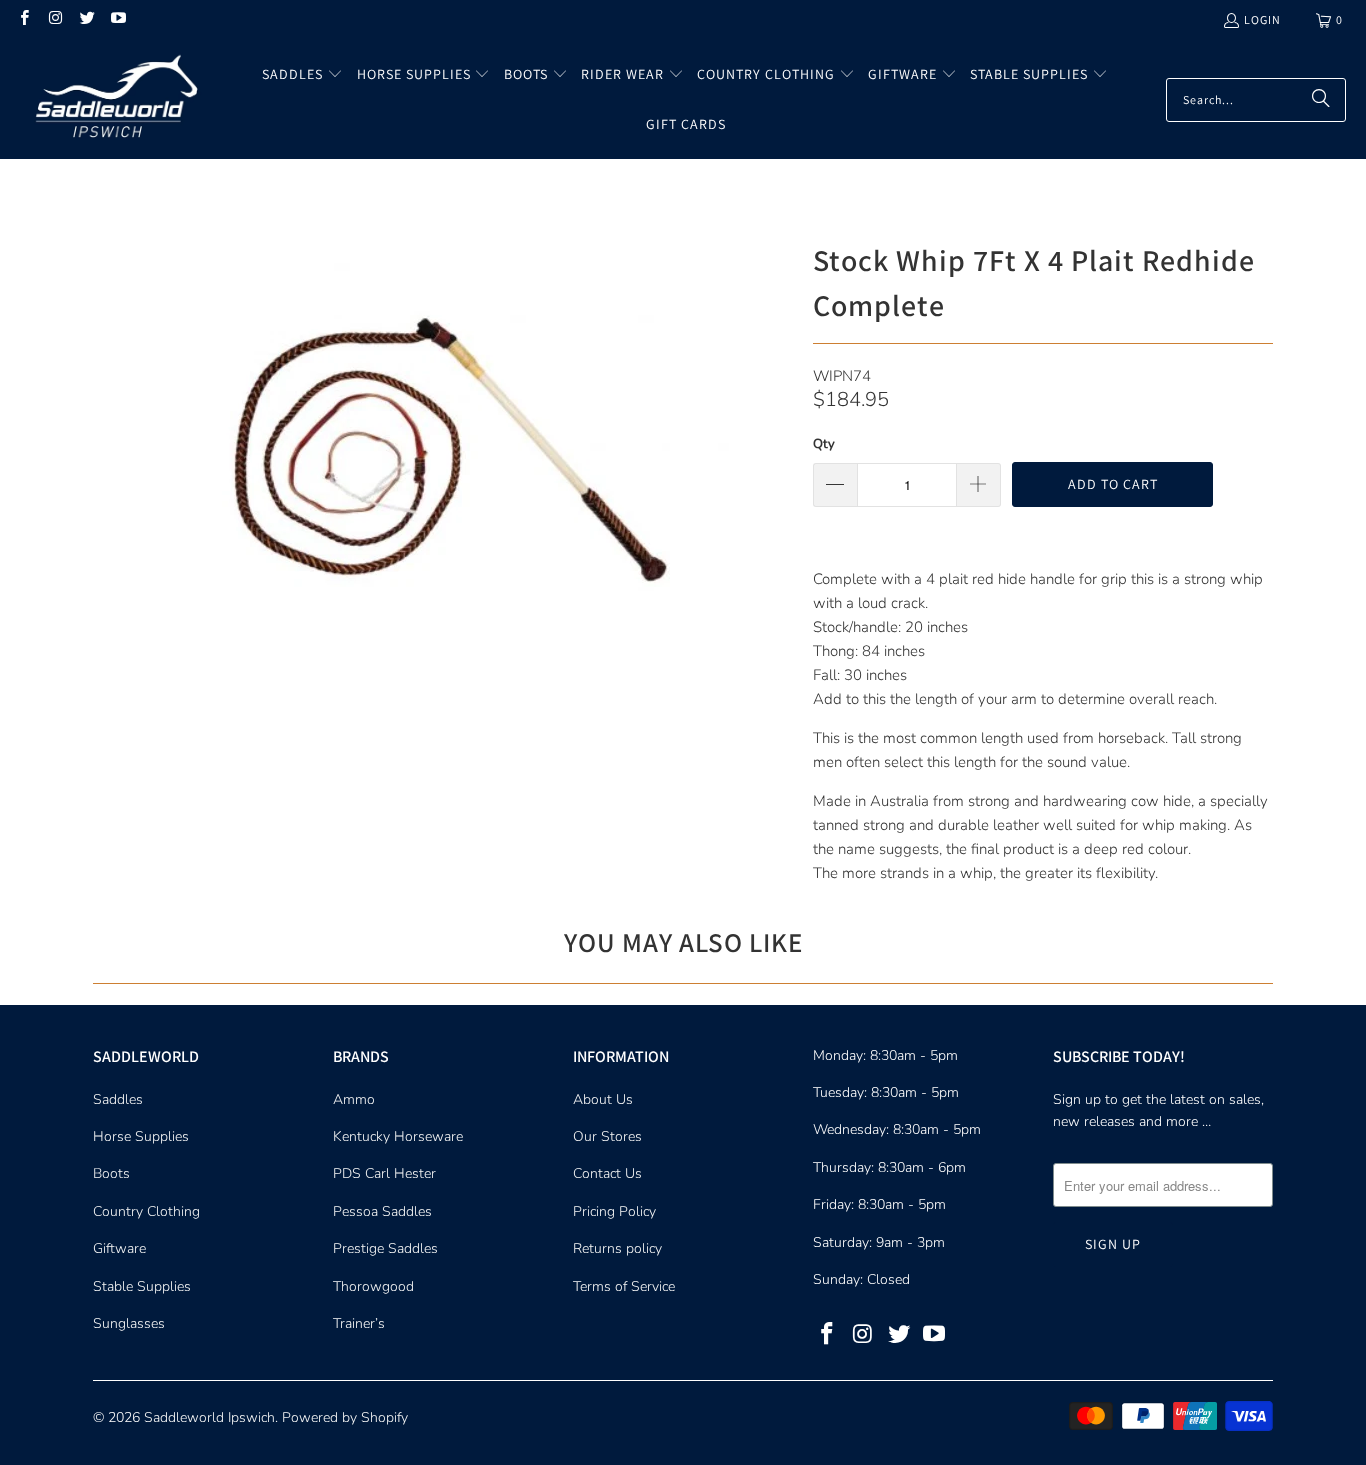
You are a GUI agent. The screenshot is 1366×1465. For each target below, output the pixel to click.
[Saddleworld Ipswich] (112, 99)
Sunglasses (129, 1323)
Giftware (119, 1248)
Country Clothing (146, 1211)
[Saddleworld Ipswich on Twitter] (86, 19)
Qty (824, 444)
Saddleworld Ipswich (209, 1417)
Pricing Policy (614, 1211)
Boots (111, 1173)
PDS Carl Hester (384, 1173)
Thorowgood (373, 1286)
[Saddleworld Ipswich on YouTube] (117, 19)
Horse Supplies (141, 1136)
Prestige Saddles (385, 1248)
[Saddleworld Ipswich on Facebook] (23, 19)
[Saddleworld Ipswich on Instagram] (54, 19)
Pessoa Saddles (382, 1211)
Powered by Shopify (345, 1417)
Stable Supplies (142, 1286)
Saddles (118, 1099)
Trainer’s (359, 1323)
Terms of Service (624, 1286)
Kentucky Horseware (398, 1136)
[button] (302, 75)
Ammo (354, 1099)
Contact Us (607, 1173)
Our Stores (607, 1136)
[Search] (1321, 100)
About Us (603, 1099)
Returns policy (617, 1248)
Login (1262, 19)
